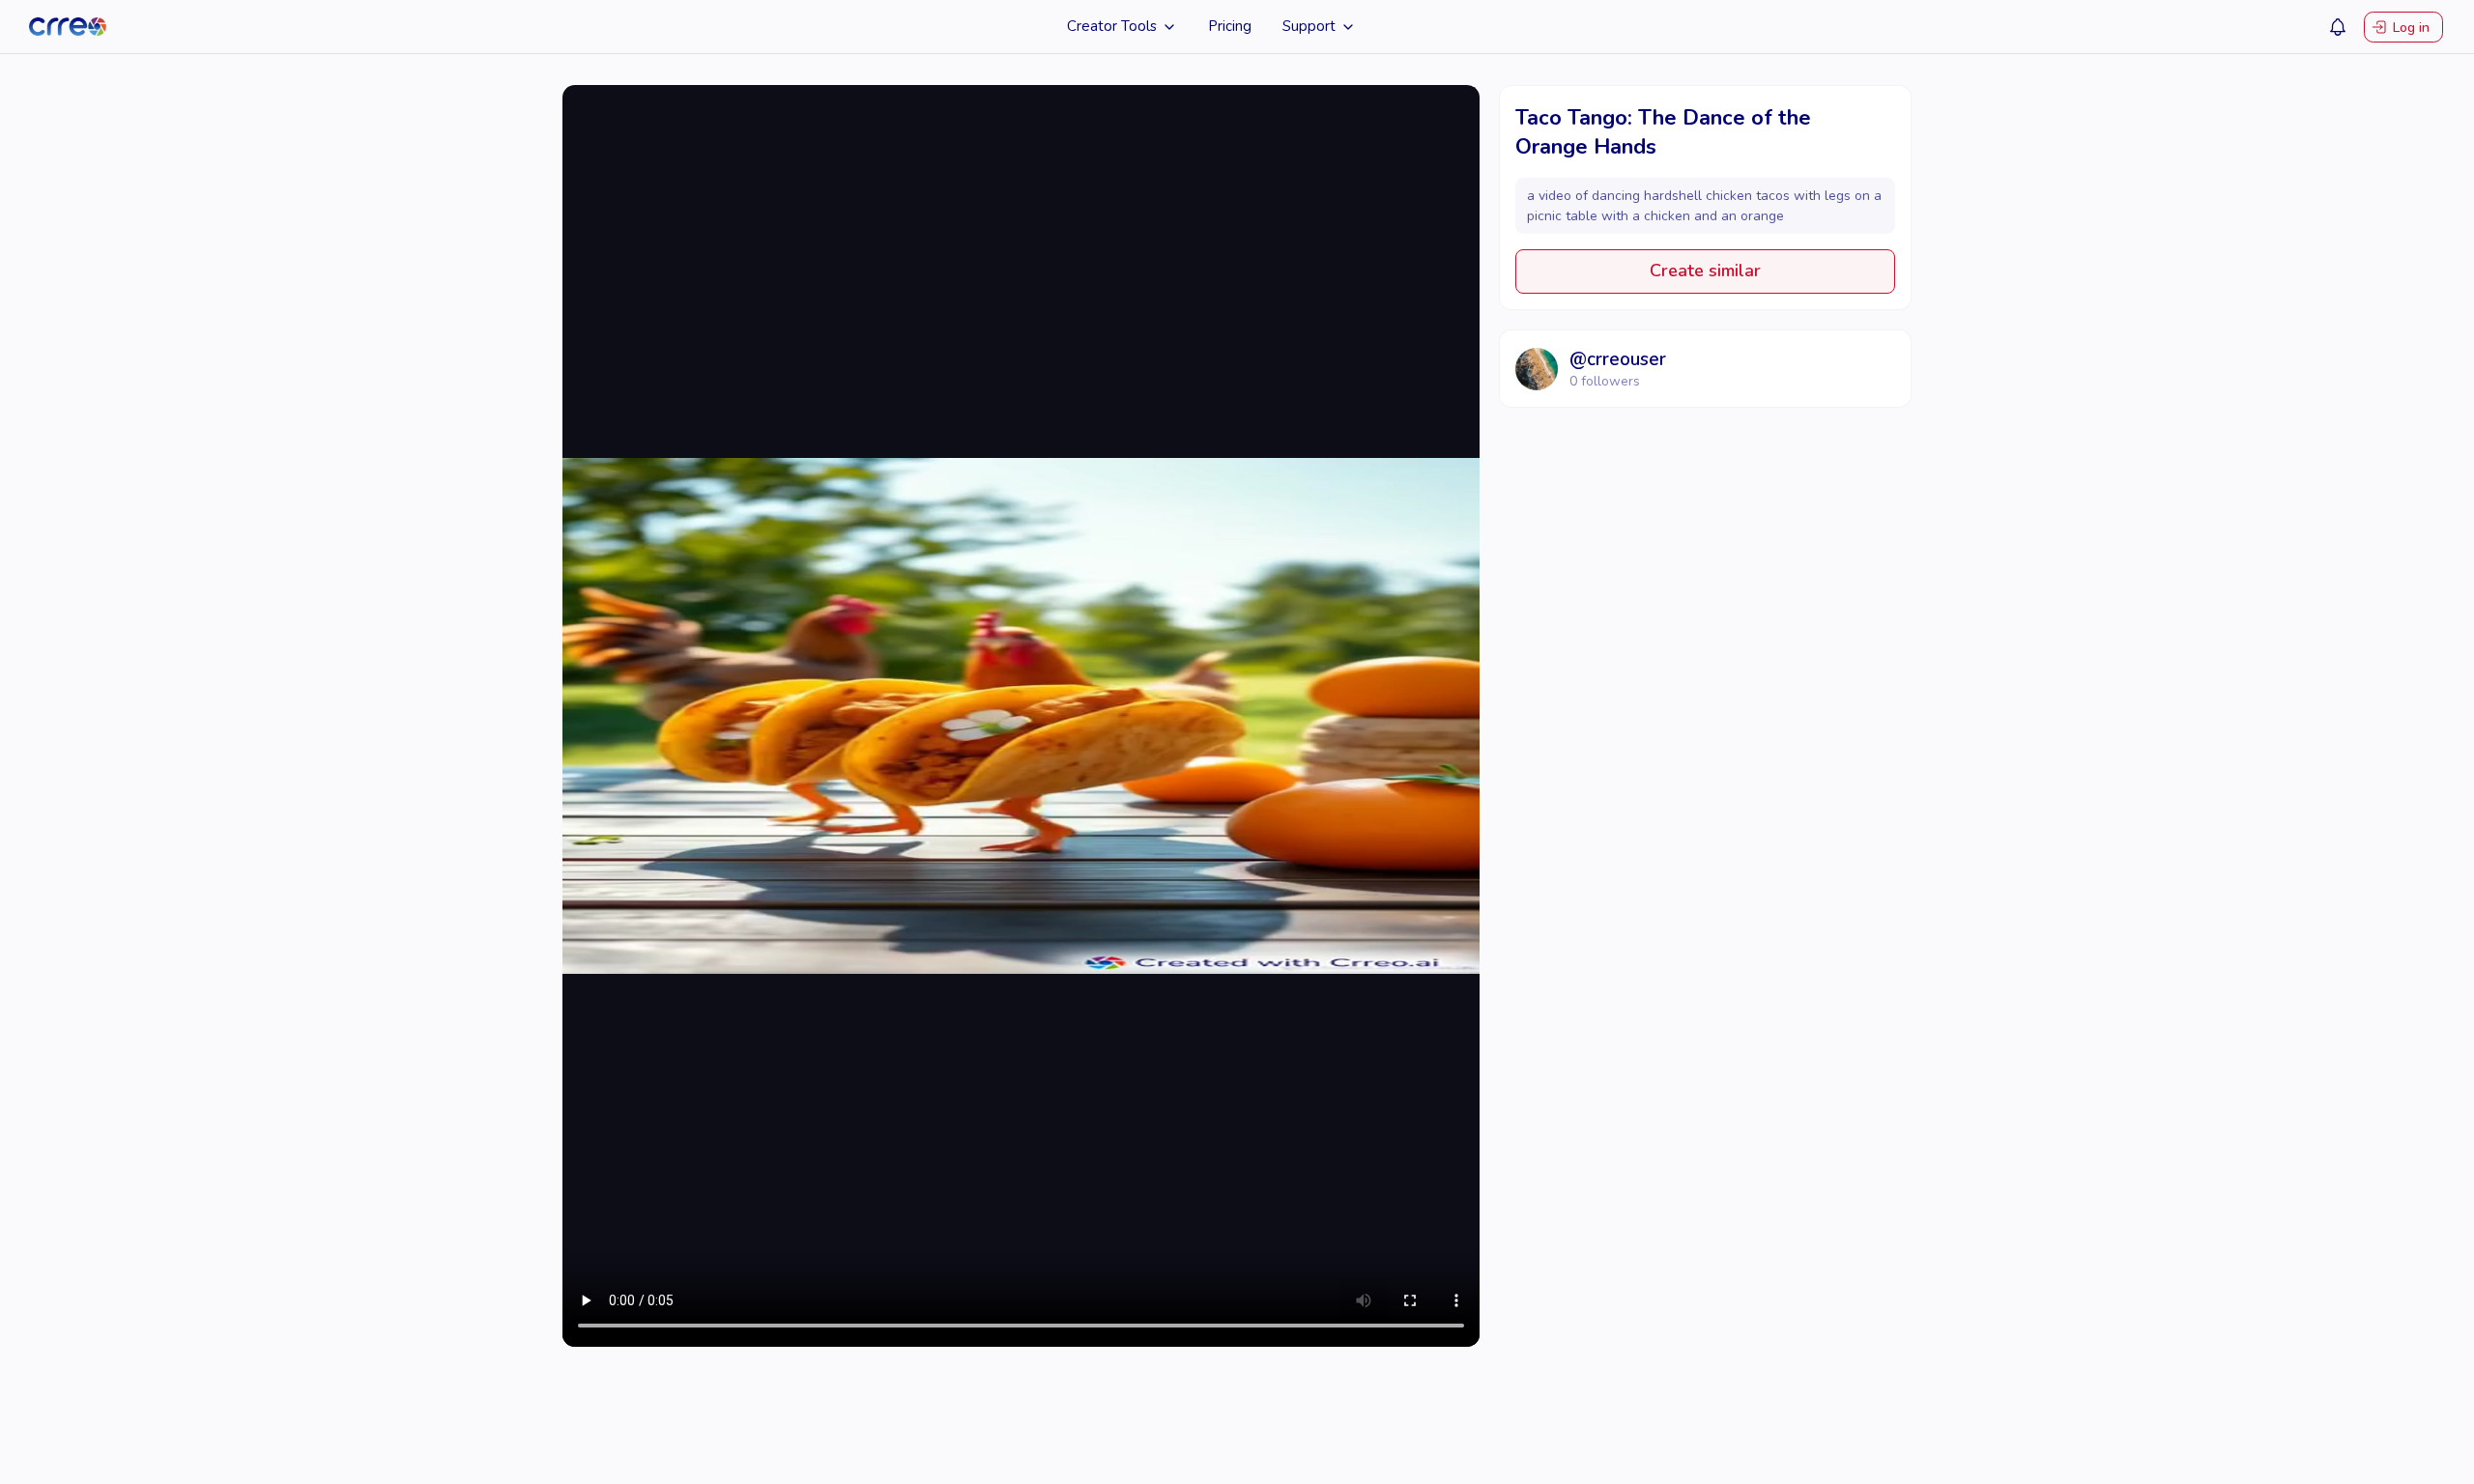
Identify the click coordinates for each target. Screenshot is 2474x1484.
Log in (2411, 27)
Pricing (1230, 26)
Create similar (1705, 271)
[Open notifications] (2338, 27)
